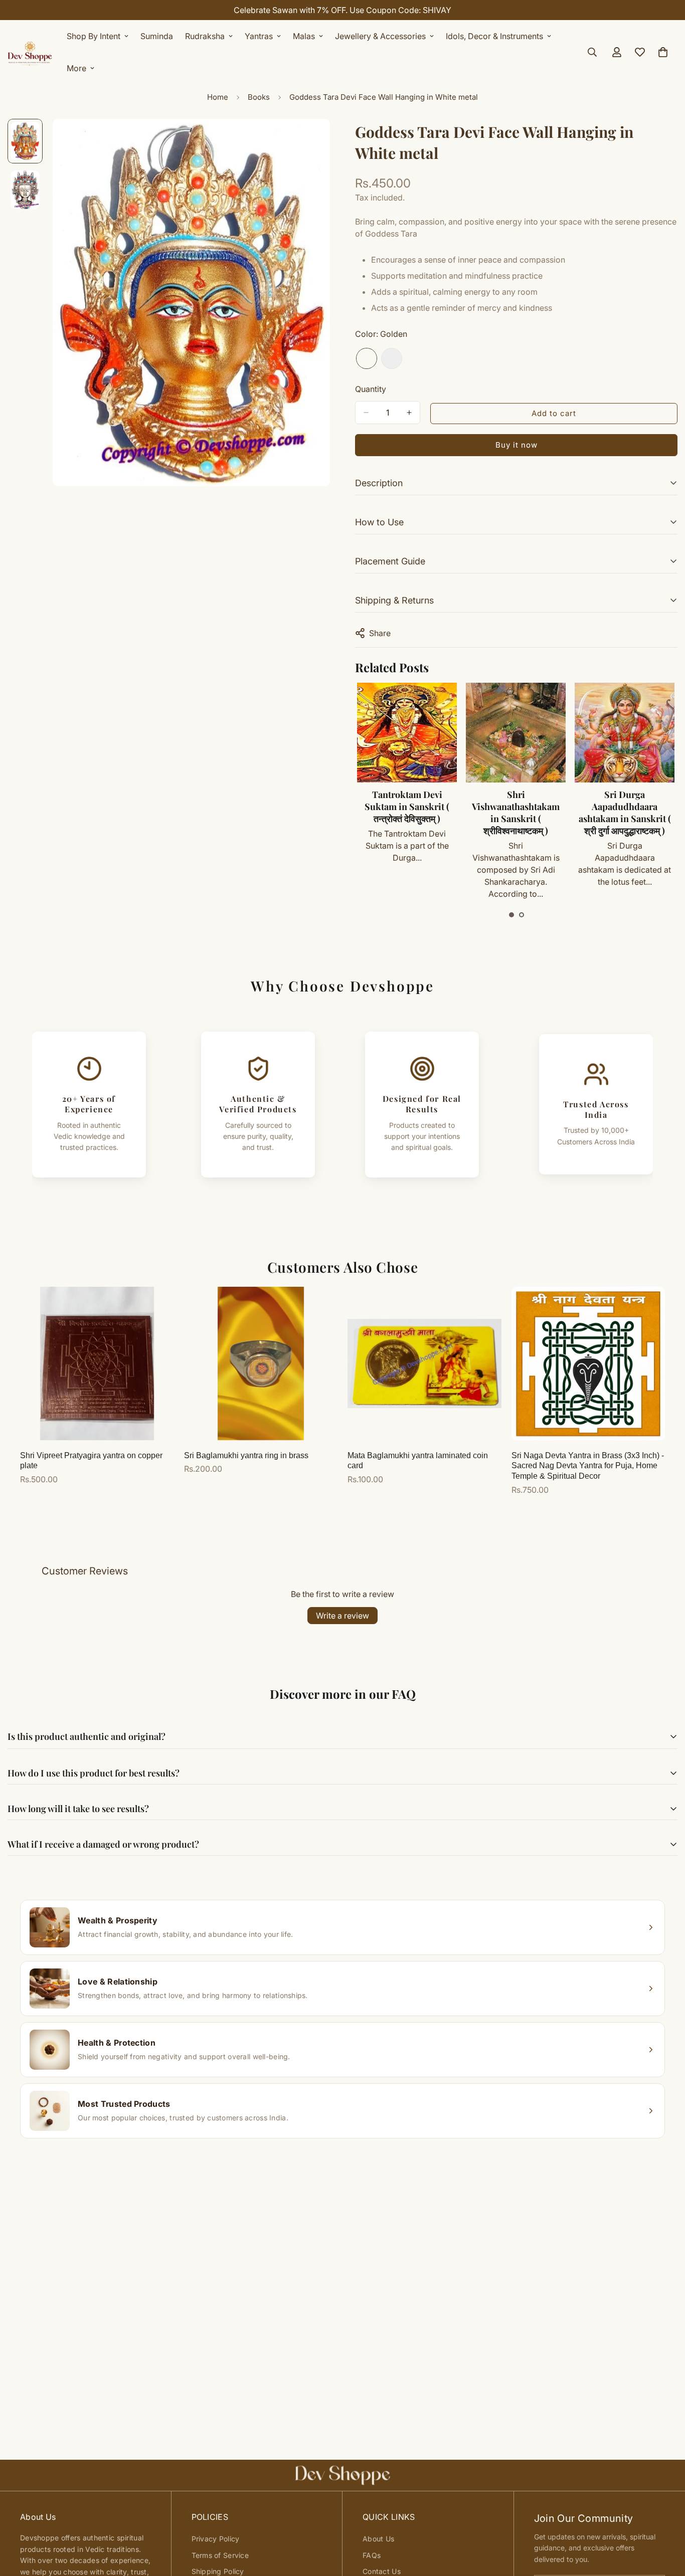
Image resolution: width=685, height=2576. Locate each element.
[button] (511, 915)
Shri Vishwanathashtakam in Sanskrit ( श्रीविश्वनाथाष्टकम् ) (516, 813)
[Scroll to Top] (665, 2521)
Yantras (259, 36)
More (76, 68)
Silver (392, 358)
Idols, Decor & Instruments (494, 36)
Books (259, 97)
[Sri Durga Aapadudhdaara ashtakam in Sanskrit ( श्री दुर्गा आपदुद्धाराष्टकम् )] (625, 733)
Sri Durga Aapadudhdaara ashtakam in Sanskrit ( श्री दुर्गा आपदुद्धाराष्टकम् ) (625, 813)
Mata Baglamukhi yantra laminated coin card (418, 1461)
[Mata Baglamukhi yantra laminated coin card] (424, 1363)
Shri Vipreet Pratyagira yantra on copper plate (91, 1461)
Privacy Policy (216, 2539)
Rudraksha (205, 36)
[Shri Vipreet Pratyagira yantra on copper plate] (97, 1363)
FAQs (372, 2555)
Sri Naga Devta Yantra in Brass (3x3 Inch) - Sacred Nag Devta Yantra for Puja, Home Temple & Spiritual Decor (588, 1466)
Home (218, 97)
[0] (663, 52)
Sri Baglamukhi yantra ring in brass (246, 1455)
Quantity (371, 389)
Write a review (342, 1616)
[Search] (592, 52)
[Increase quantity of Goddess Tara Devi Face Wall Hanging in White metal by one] (409, 413)
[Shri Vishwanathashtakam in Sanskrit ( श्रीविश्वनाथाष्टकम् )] (516, 733)
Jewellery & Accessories (380, 36)
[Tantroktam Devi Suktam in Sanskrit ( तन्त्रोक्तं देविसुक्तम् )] (407, 733)
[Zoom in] (309, 140)
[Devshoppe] (30, 52)
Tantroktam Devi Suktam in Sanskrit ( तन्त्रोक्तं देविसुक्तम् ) (407, 807)
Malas (304, 36)
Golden (367, 358)
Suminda (157, 36)
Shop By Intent (94, 36)
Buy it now (517, 445)
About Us (378, 2539)
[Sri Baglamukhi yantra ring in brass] (261, 1363)
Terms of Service (220, 2555)
